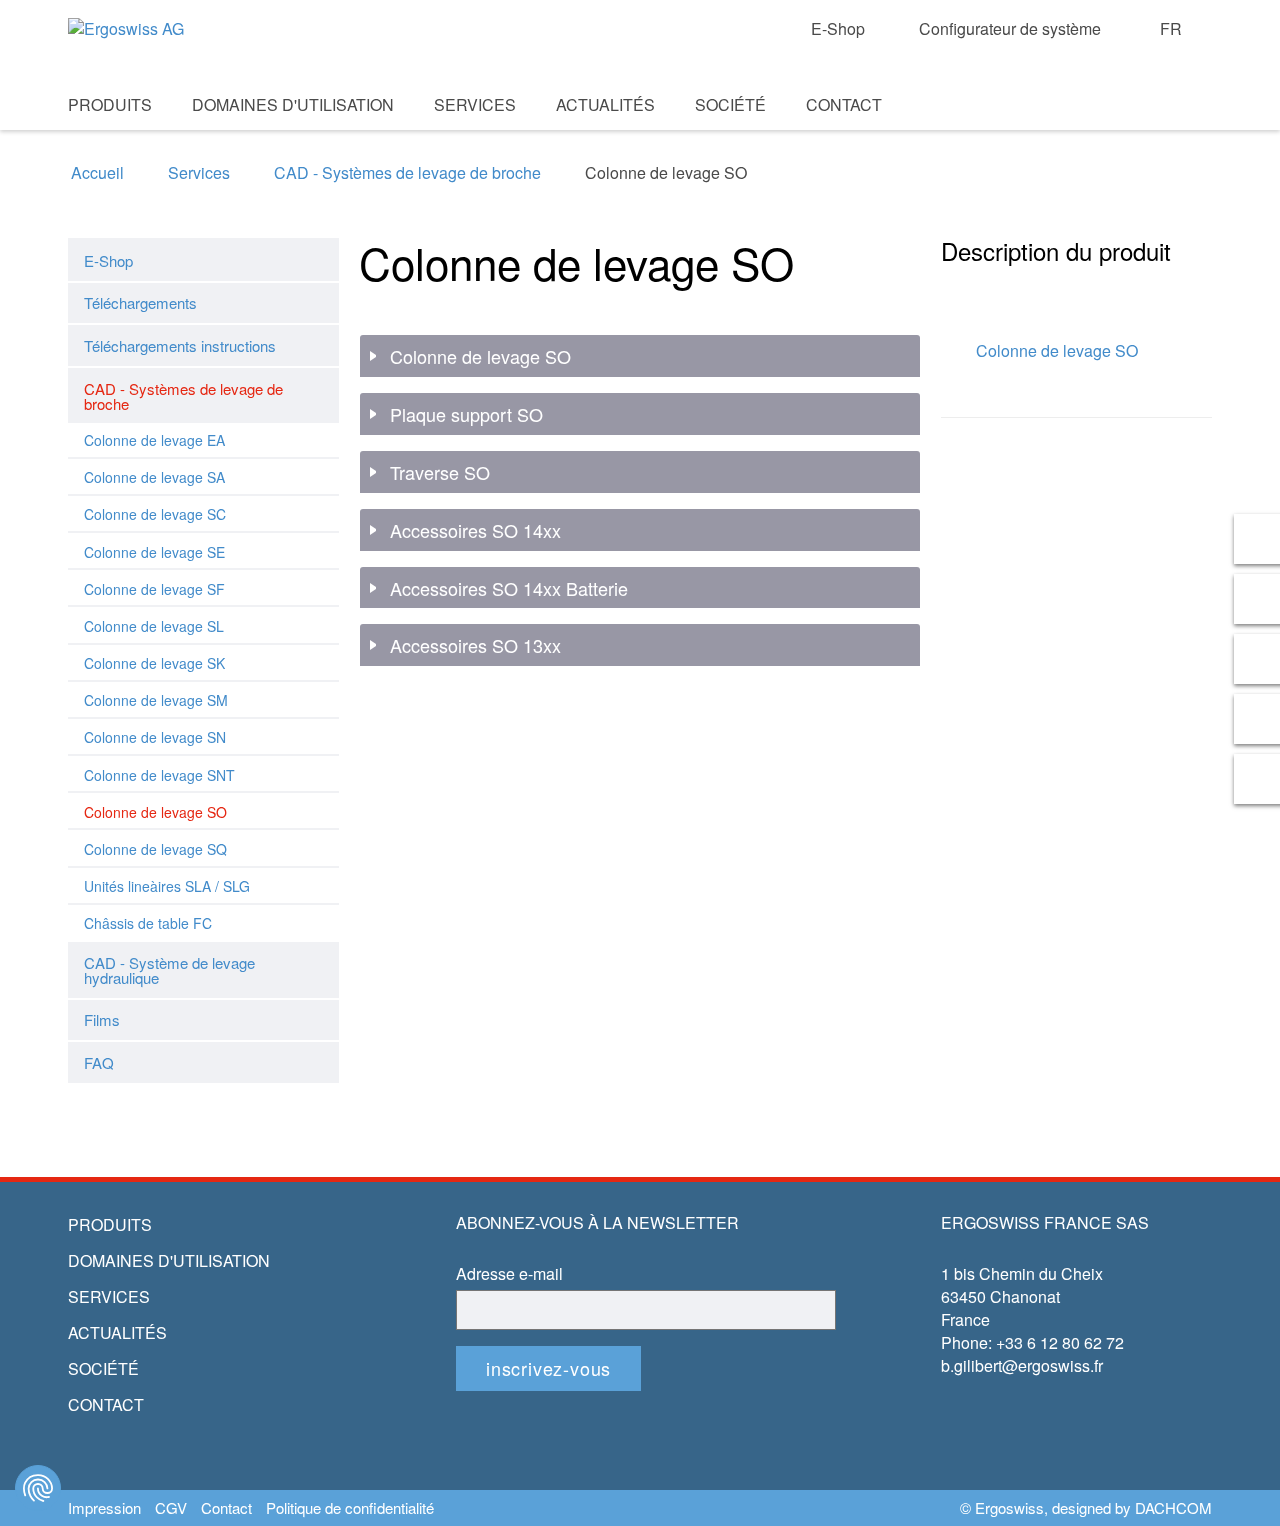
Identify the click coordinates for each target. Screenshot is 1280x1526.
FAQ (99, 1062)
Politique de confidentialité (350, 1508)
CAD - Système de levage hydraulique (169, 970)
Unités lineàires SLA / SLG (167, 886)
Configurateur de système (1010, 29)
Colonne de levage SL (154, 626)
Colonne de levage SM (156, 700)
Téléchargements (140, 302)
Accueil (97, 173)
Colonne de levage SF (154, 589)
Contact (844, 104)
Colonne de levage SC (155, 514)
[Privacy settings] (38, 1488)
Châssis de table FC (148, 923)
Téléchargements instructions (180, 345)
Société (730, 104)
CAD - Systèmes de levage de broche (407, 173)
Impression (104, 1508)
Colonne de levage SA (154, 477)
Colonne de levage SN (155, 737)
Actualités (605, 104)
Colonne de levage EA (154, 440)
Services (475, 104)
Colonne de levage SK (154, 663)
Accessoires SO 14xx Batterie (509, 589)
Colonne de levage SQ (155, 849)
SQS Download (1162, 131)
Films (102, 1019)
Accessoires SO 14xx (475, 531)
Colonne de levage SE (154, 552)
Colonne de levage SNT (159, 775)
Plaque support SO (466, 415)
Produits (110, 104)
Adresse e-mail (509, 1274)
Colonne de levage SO (155, 812)
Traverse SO (440, 473)
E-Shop (838, 29)
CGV (171, 1508)
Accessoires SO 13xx (475, 646)
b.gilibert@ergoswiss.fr (1022, 1365)
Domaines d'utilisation (293, 104)
